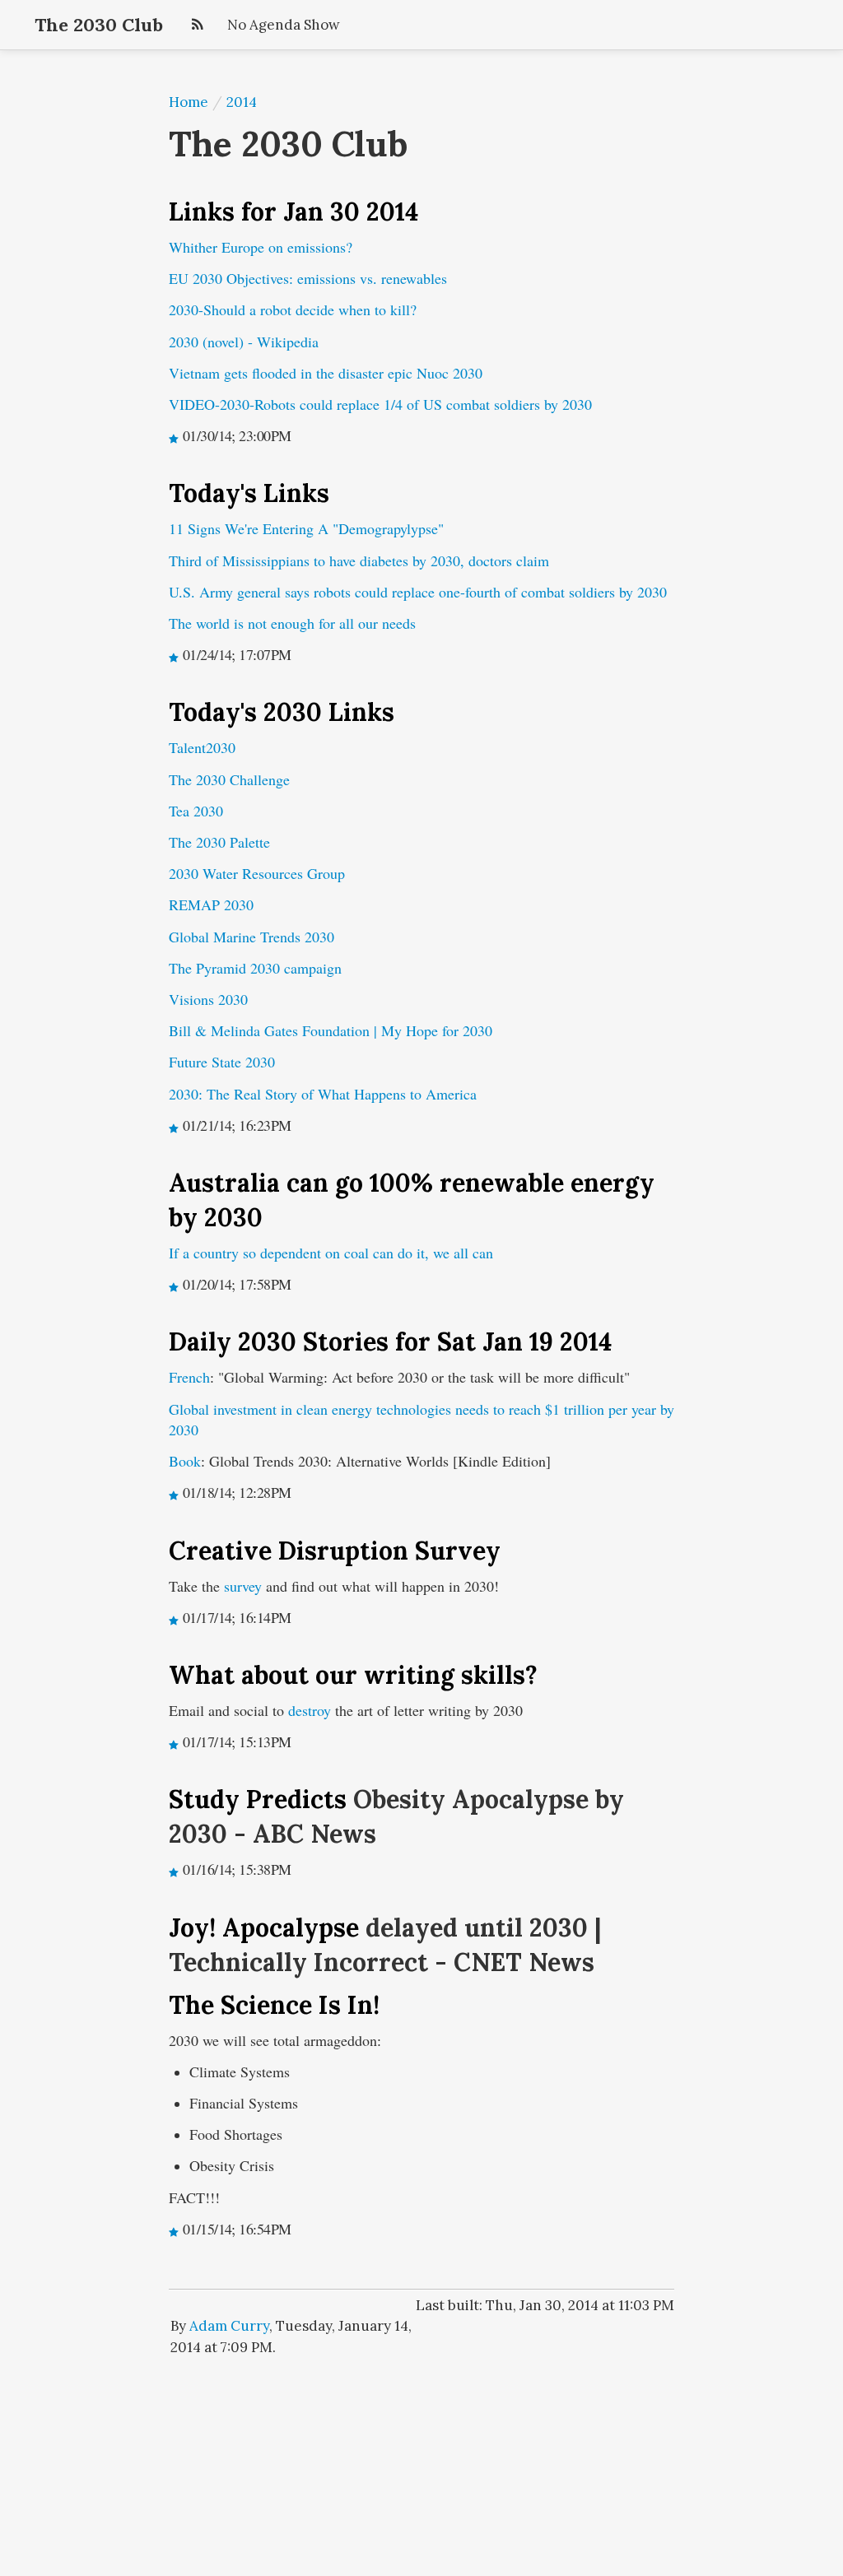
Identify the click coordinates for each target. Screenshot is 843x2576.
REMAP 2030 (211, 904)
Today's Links (249, 493)
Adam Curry (229, 2326)
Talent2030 (202, 747)
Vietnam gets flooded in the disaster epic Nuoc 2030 (326, 373)
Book (185, 1461)
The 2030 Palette (219, 842)
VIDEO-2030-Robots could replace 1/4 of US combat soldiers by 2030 (380, 404)
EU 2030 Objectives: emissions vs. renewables (308, 278)
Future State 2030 (222, 1062)
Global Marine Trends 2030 (252, 937)
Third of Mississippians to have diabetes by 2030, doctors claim (359, 560)
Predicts (296, 1799)
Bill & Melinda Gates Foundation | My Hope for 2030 (331, 1030)
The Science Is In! (274, 2005)
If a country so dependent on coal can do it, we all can (331, 1253)
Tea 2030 (196, 811)
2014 (242, 102)
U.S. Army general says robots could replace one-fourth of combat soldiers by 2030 (418, 592)
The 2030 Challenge (229, 779)
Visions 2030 (208, 999)
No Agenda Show (284, 25)
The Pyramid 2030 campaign (255, 968)
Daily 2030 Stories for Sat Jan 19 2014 (390, 1341)
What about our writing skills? (353, 1675)
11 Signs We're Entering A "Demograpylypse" (306, 528)
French (189, 1377)
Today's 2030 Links (282, 712)
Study (207, 1799)
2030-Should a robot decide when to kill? (293, 309)
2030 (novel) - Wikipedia (244, 342)
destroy (310, 1710)
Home (189, 102)
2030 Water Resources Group (257, 873)
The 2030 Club (99, 25)
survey (243, 1586)
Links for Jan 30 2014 (293, 212)
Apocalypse (291, 1927)
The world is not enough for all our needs (292, 623)
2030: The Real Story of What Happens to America (323, 1094)
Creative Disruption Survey (335, 1551)
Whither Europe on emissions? (261, 247)
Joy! (196, 1927)
